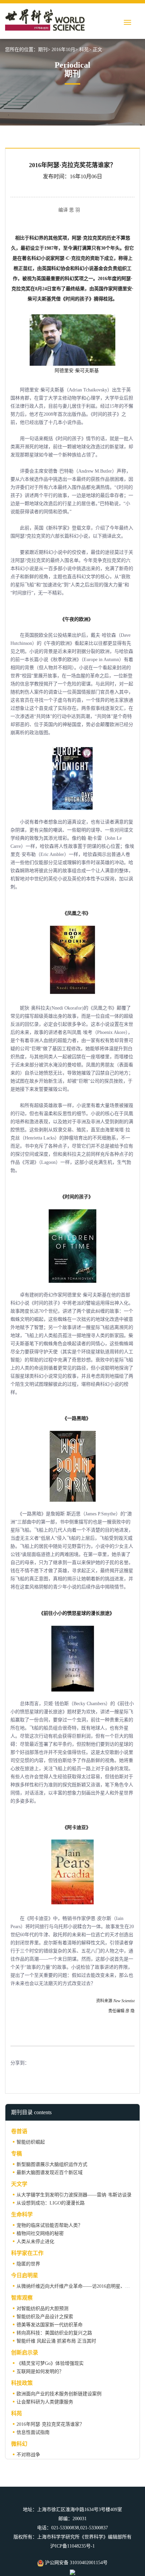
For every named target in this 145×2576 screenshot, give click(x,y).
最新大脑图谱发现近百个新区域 (50, 2173)
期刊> (44, 50)
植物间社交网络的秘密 (40, 2233)
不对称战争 (28, 2455)
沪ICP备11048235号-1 (72, 2546)
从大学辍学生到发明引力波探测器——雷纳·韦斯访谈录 (74, 2195)
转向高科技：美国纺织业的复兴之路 (54, 2333)
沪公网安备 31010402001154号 (76, 2563)
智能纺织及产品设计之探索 (45, 2317)
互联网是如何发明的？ (40, 2371)
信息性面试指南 (33, 2432)
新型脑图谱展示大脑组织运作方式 (52, 2164)
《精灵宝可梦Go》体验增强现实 (50, 2363)
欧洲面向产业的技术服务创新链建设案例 (59, 2394)
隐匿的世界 (28, 2264)
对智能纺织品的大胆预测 (42, 2309)
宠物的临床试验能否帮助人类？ (50, 2225)
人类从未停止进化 (35, 2242)
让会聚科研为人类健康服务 (45, 2402)
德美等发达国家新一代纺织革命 (50, 2325)
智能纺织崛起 (31, 2142)
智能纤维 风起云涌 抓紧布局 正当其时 (56, 2341)
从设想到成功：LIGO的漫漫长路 (51, 2203)
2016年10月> (65, 50)
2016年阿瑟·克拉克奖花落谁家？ (50, 2424)
